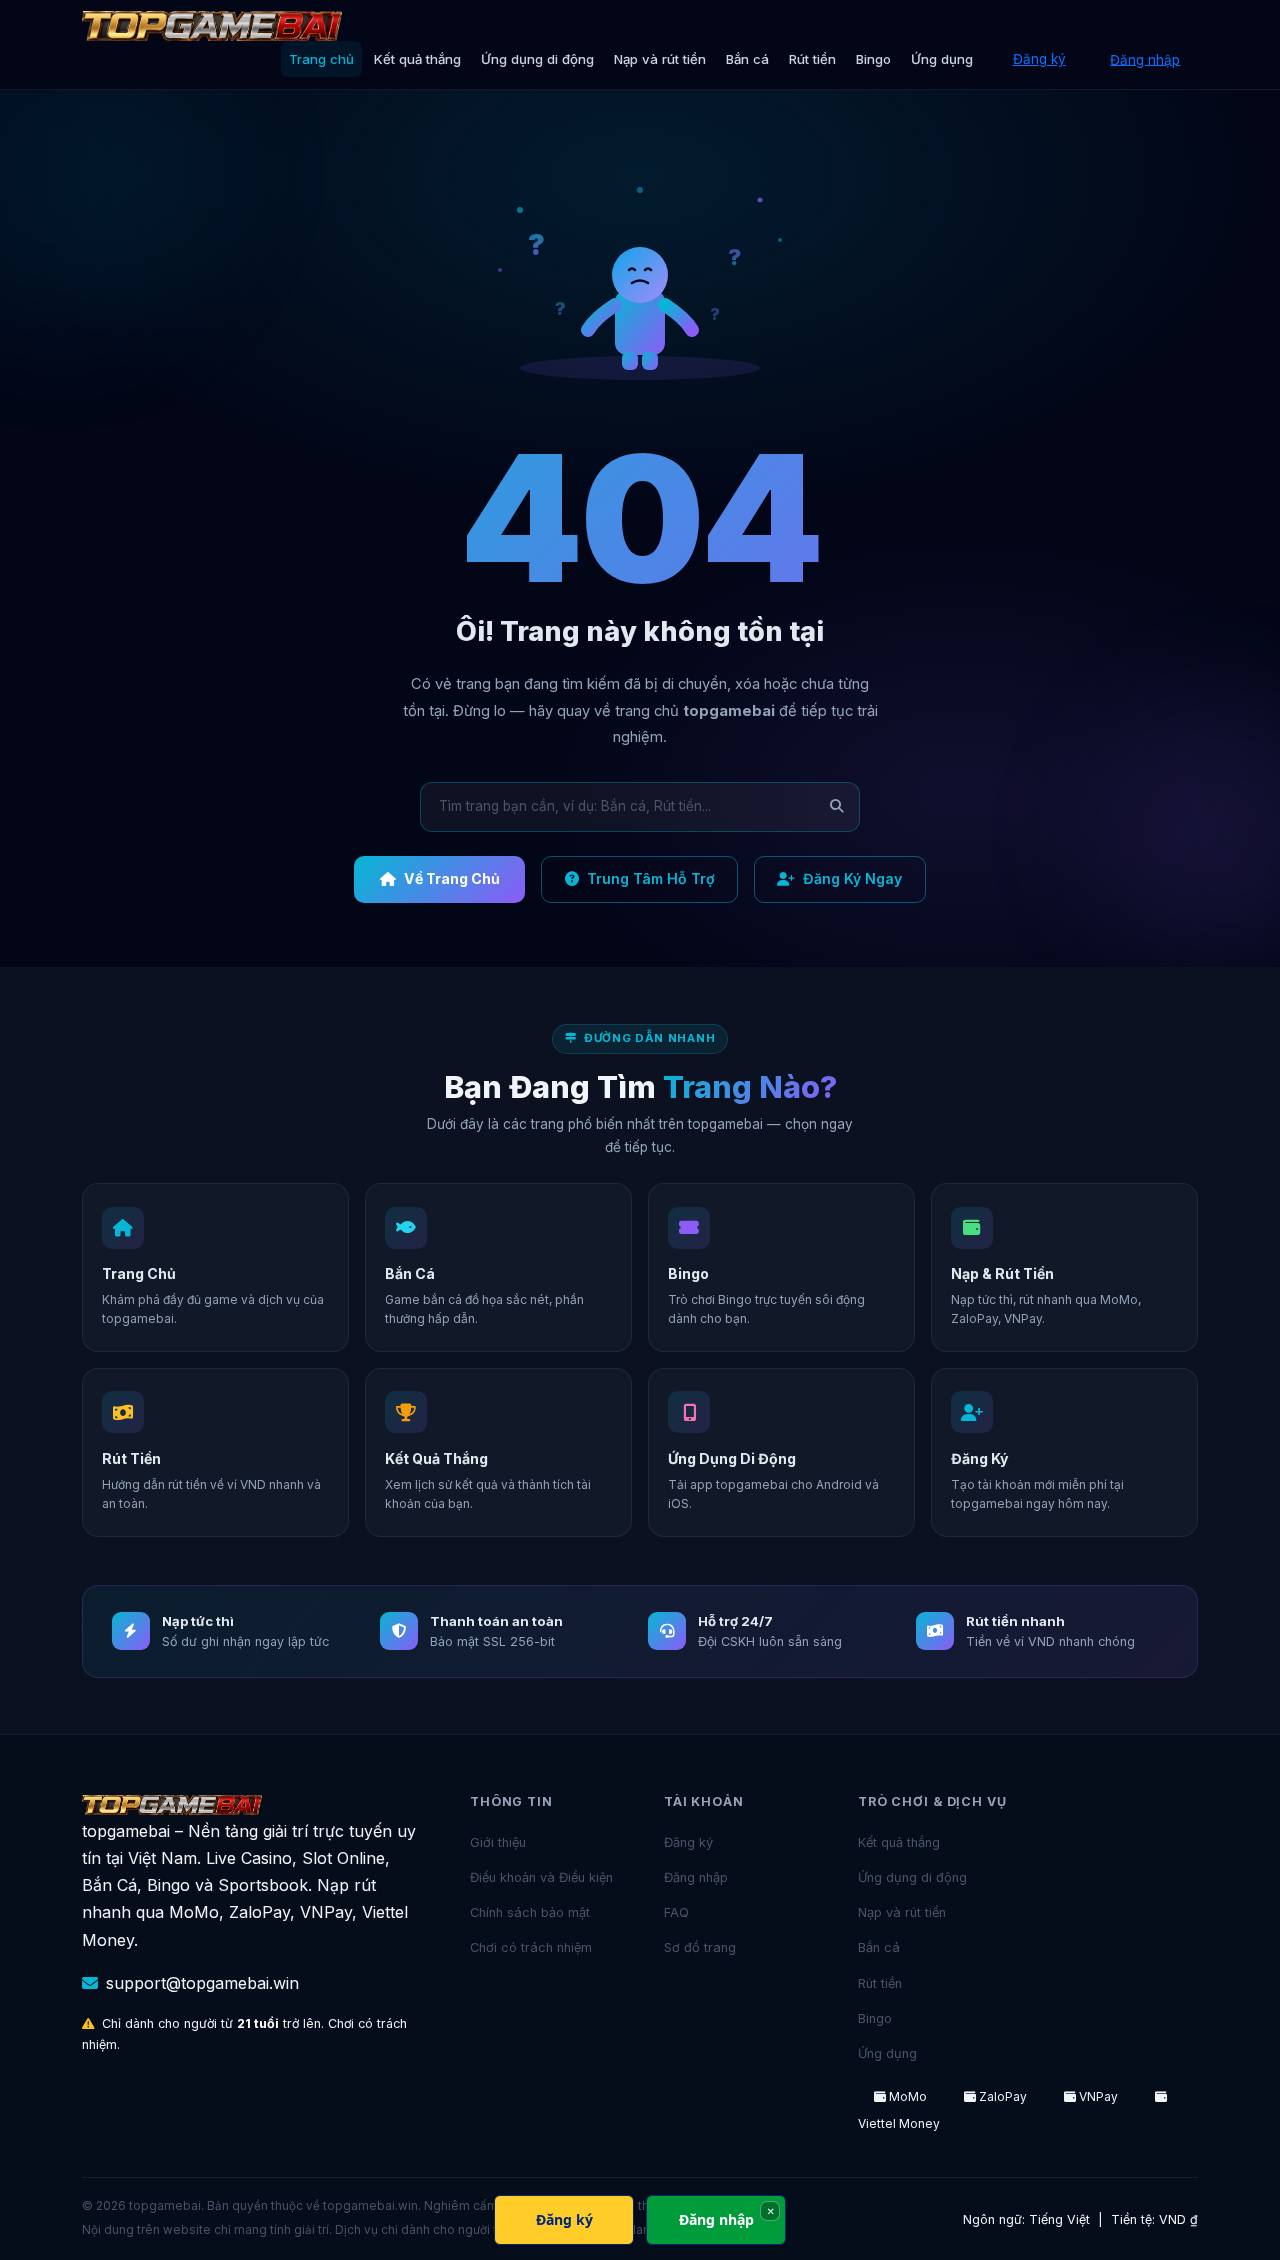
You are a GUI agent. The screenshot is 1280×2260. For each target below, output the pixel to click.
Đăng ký (1039, 59)
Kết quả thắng (417, 59)
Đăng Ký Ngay (852, 878)
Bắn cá (747, 59)
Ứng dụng (942, 59)
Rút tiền (812, 59)
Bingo (873, 59)
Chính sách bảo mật (530, 1912)
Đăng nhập (1145, 59)
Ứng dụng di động (537, 59)
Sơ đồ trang (700, 1947)
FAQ (676, 1912)
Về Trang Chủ (452, 878)
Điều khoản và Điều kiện (541, 1877)
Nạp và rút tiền (660, 59)
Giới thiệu (498, 1842)
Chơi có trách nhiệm (531, 1947)
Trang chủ (321, 59)
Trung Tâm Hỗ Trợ (651, 878)
